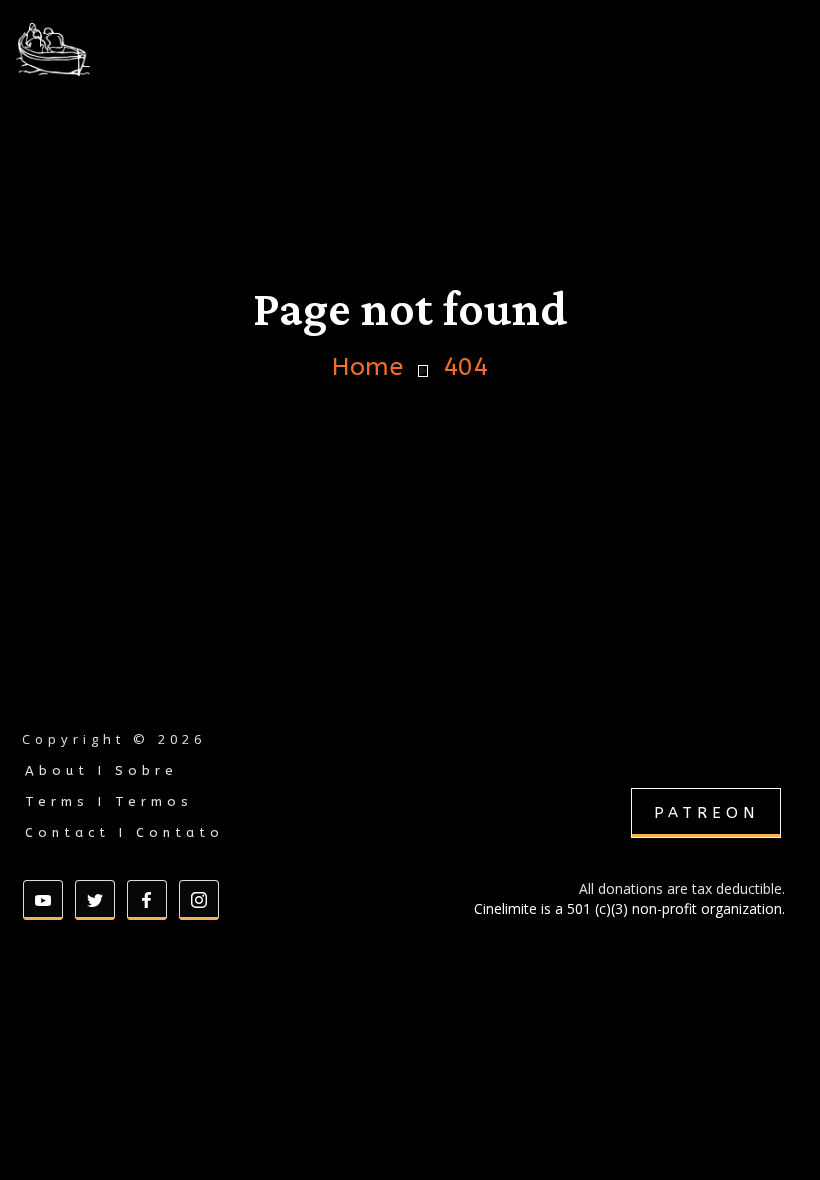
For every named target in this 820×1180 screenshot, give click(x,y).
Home (367, 367)
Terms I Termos (109, 801)
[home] (104, 49)
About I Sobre (101, 770)
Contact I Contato (124, 832)
